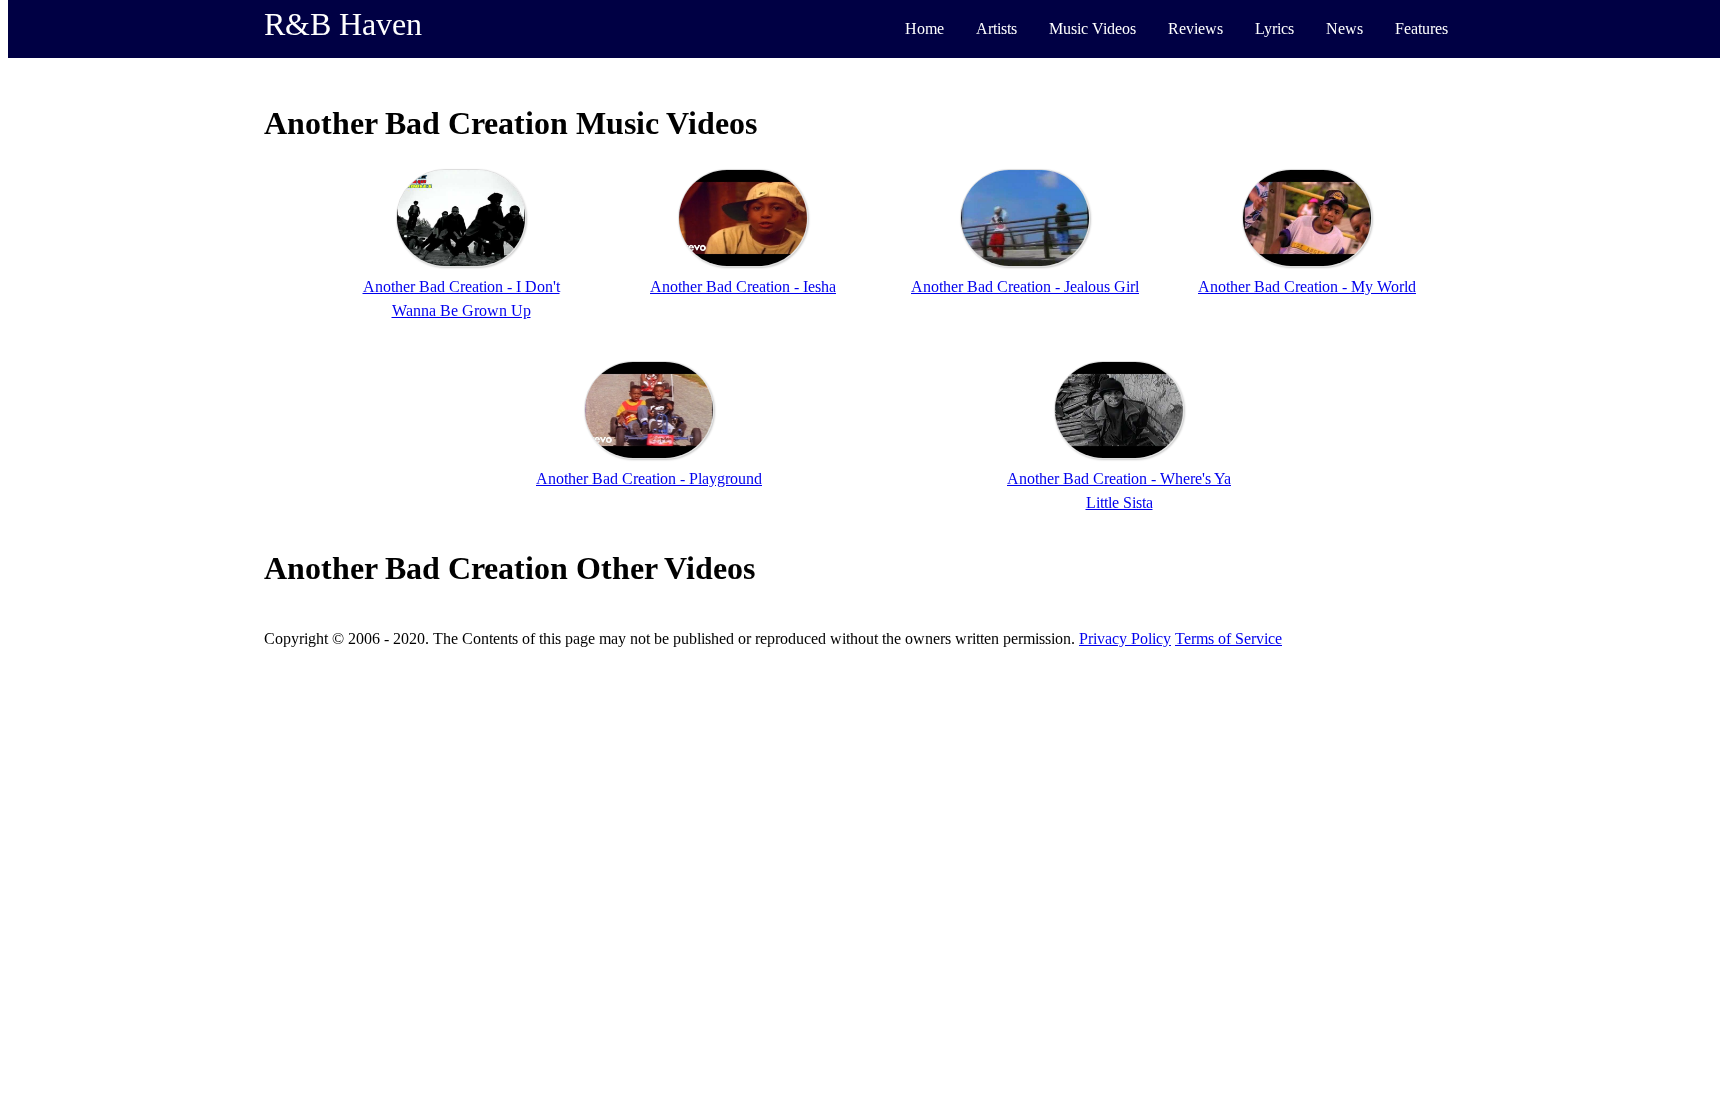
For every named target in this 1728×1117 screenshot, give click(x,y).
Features (1421, 28)
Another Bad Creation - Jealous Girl (1025, 286)
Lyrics (1274, 28)
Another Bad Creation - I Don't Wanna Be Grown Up (461, 298)
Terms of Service (1228, 638)
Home (924, 28)
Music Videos (1092, 28)
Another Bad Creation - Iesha (743, 286)
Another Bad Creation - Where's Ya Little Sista (1119, 490)
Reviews (1195, 28)
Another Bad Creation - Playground (649, 478)
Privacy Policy (1125, 638)
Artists (996, 28)
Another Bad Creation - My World (1307, 286)
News (1344, 28)
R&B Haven (343, 24)
